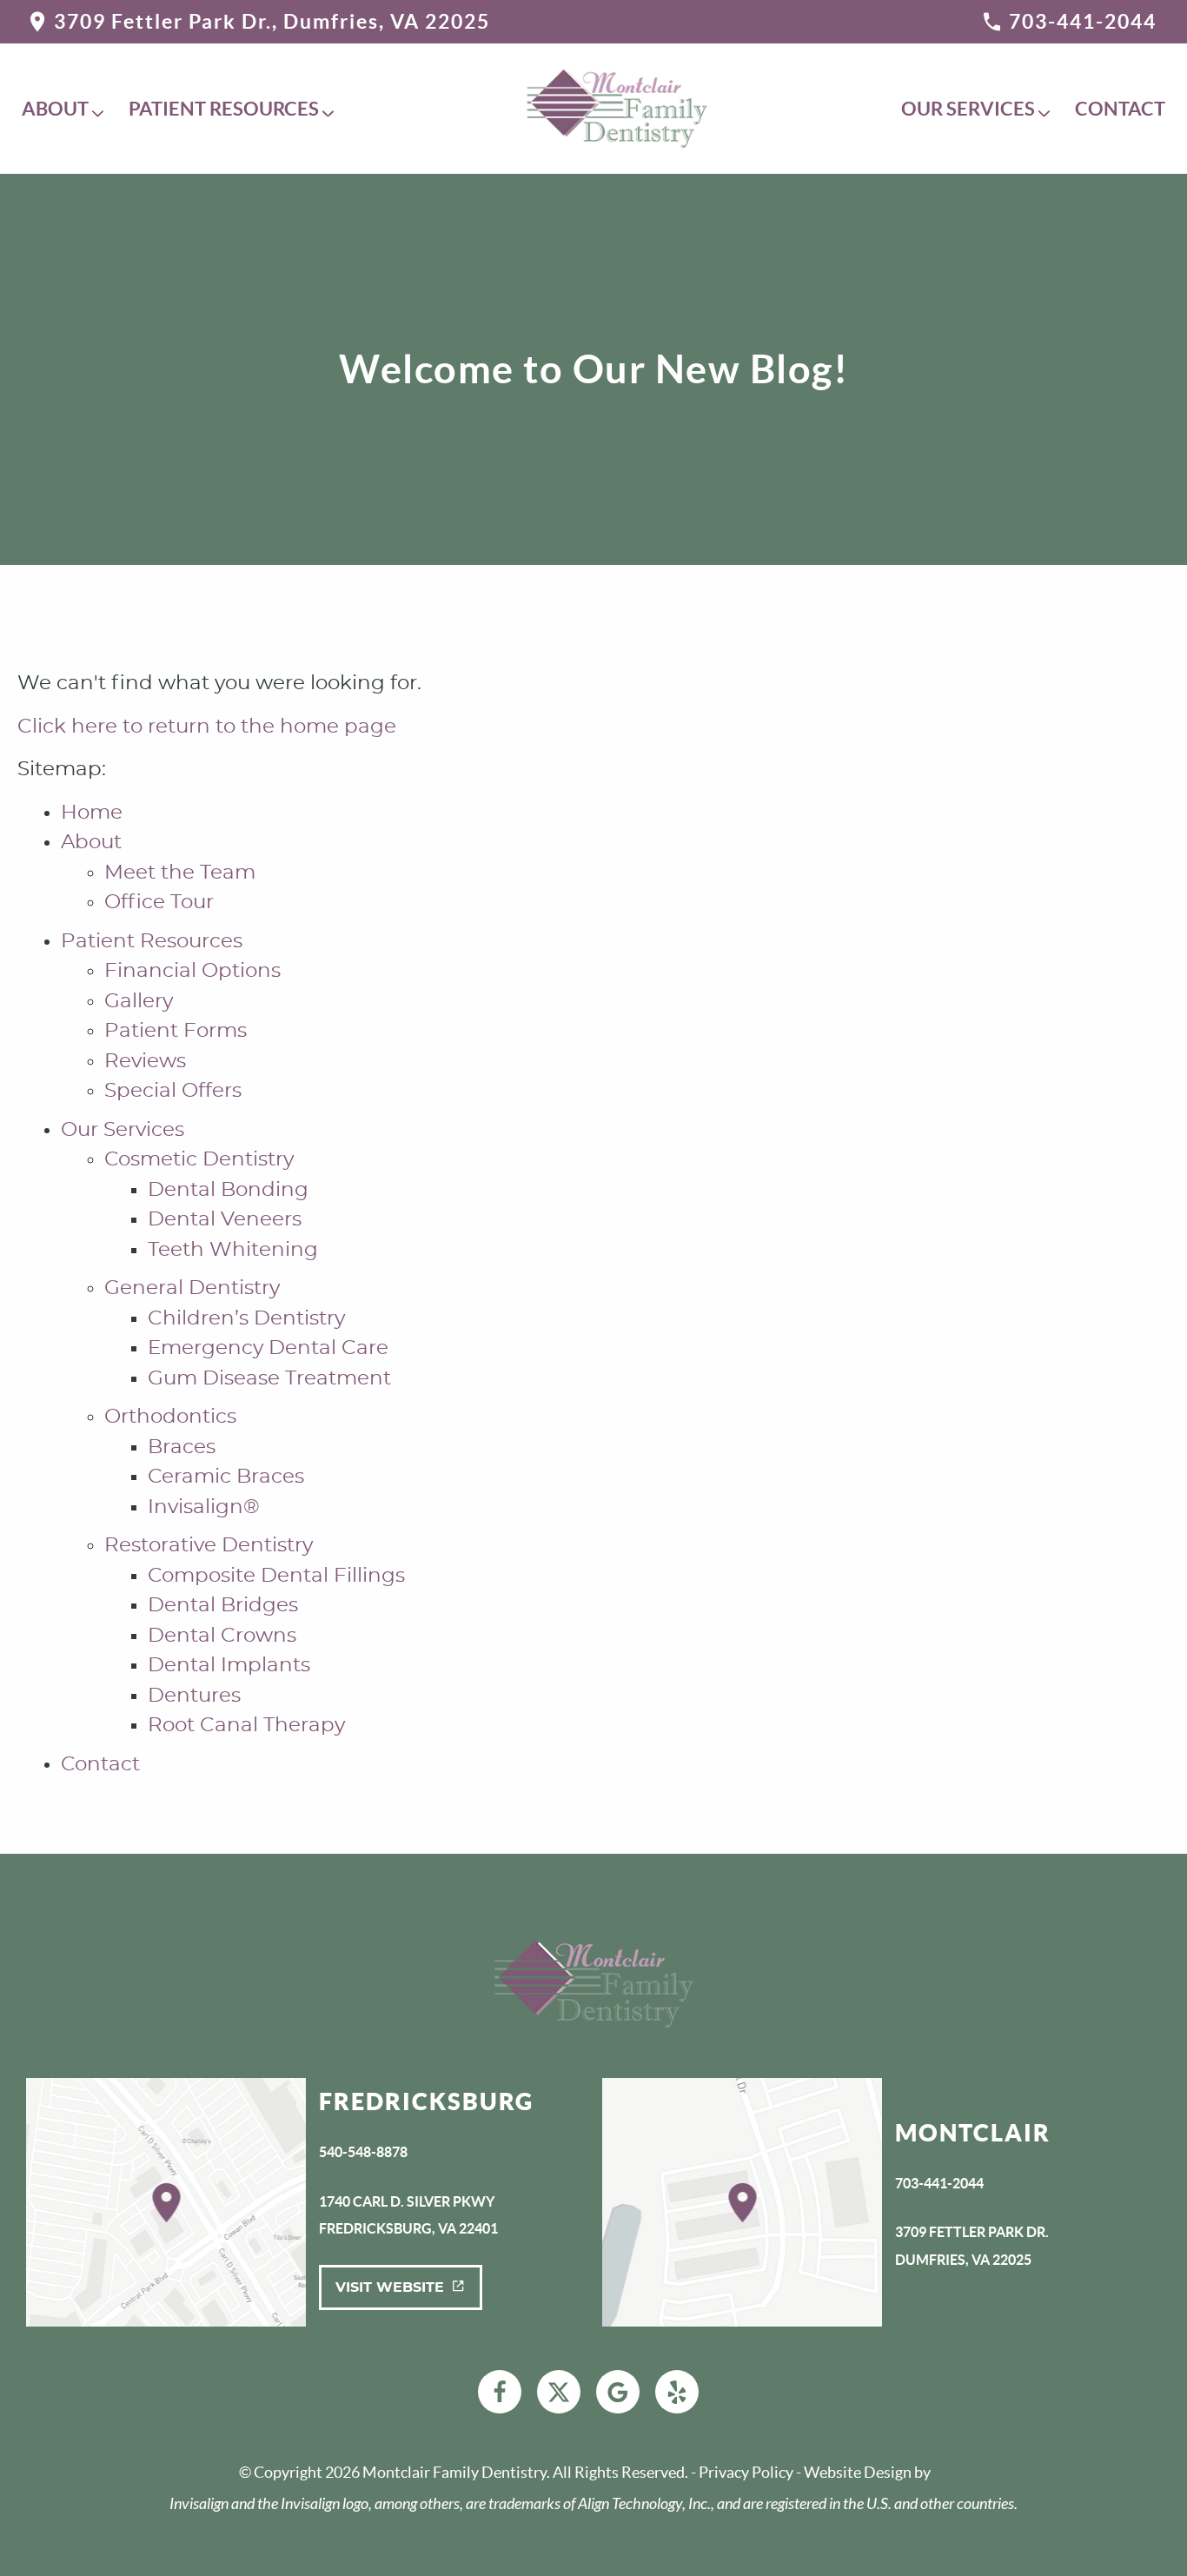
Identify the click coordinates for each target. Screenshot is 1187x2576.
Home (92, 813)
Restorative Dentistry (209, 1546)
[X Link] (559, 2392)
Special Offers (173, 1091)
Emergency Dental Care (268, 1348)
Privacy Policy (746, 2472)
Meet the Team (180, 873)
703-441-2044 (1083, 21)
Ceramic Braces (226, 1477)
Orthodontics (170, 1417)
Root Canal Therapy (246, 1726)
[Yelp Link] (677, 2392)
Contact (1120, 109)
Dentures (194, 1696)
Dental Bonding (228, 1190)
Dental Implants (229, 1666)
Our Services (968, 109)
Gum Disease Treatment (269, 1379)
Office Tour (159, 903)
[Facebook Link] (500, 2392)
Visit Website (390, 2287)
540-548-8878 (363, 2152)
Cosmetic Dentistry (199, 1160)
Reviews (145, 1062)
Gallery (139, 1002)
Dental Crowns (222, 1636)
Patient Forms (176, 1031)
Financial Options (192, 971)
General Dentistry (192, 1288)
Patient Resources (224, 109)
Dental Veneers (225, 1220)
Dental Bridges (223, 1606)
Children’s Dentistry (246, 1319)
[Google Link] (618, 2392)
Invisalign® (204, 1507)
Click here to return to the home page (207, 727)
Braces (182, 1447)
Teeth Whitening (233, 1250)
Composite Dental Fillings (276, 1576)
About (55, 109)
